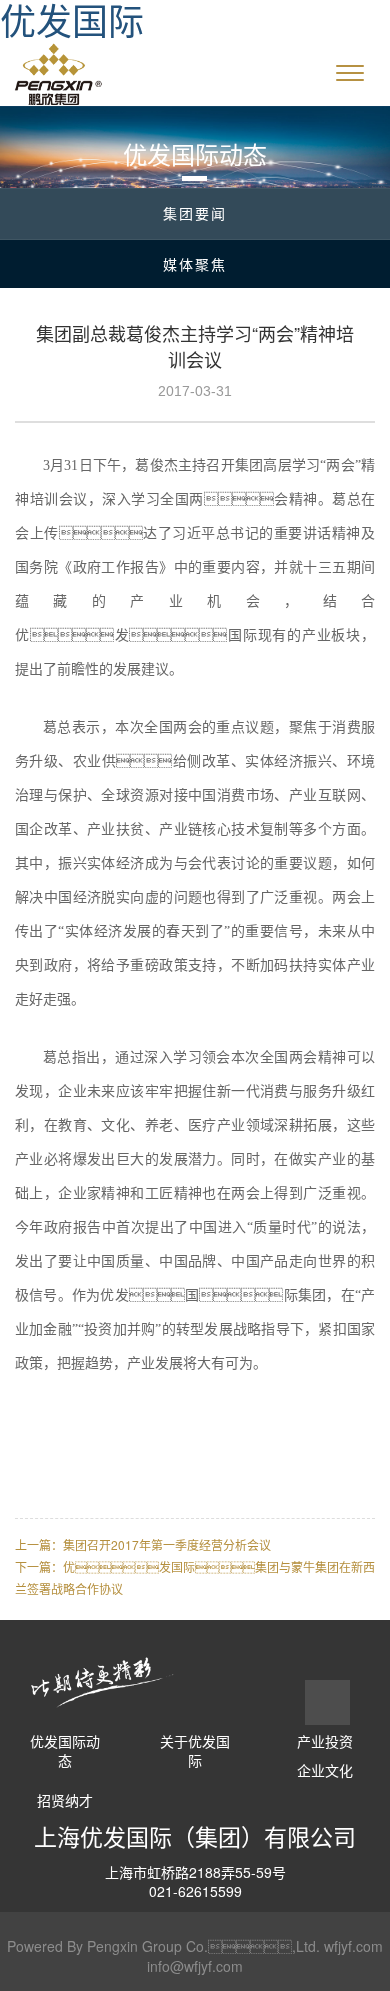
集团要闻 (195, 213)
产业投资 (325, 1741)
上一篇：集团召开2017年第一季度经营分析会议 (143, 1544)
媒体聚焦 (195, 264)
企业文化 (325, 1770)
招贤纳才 (65, 1800)
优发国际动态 (65, 1751)
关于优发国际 (195, 1751)
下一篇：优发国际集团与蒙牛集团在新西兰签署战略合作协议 (195, 1577)
